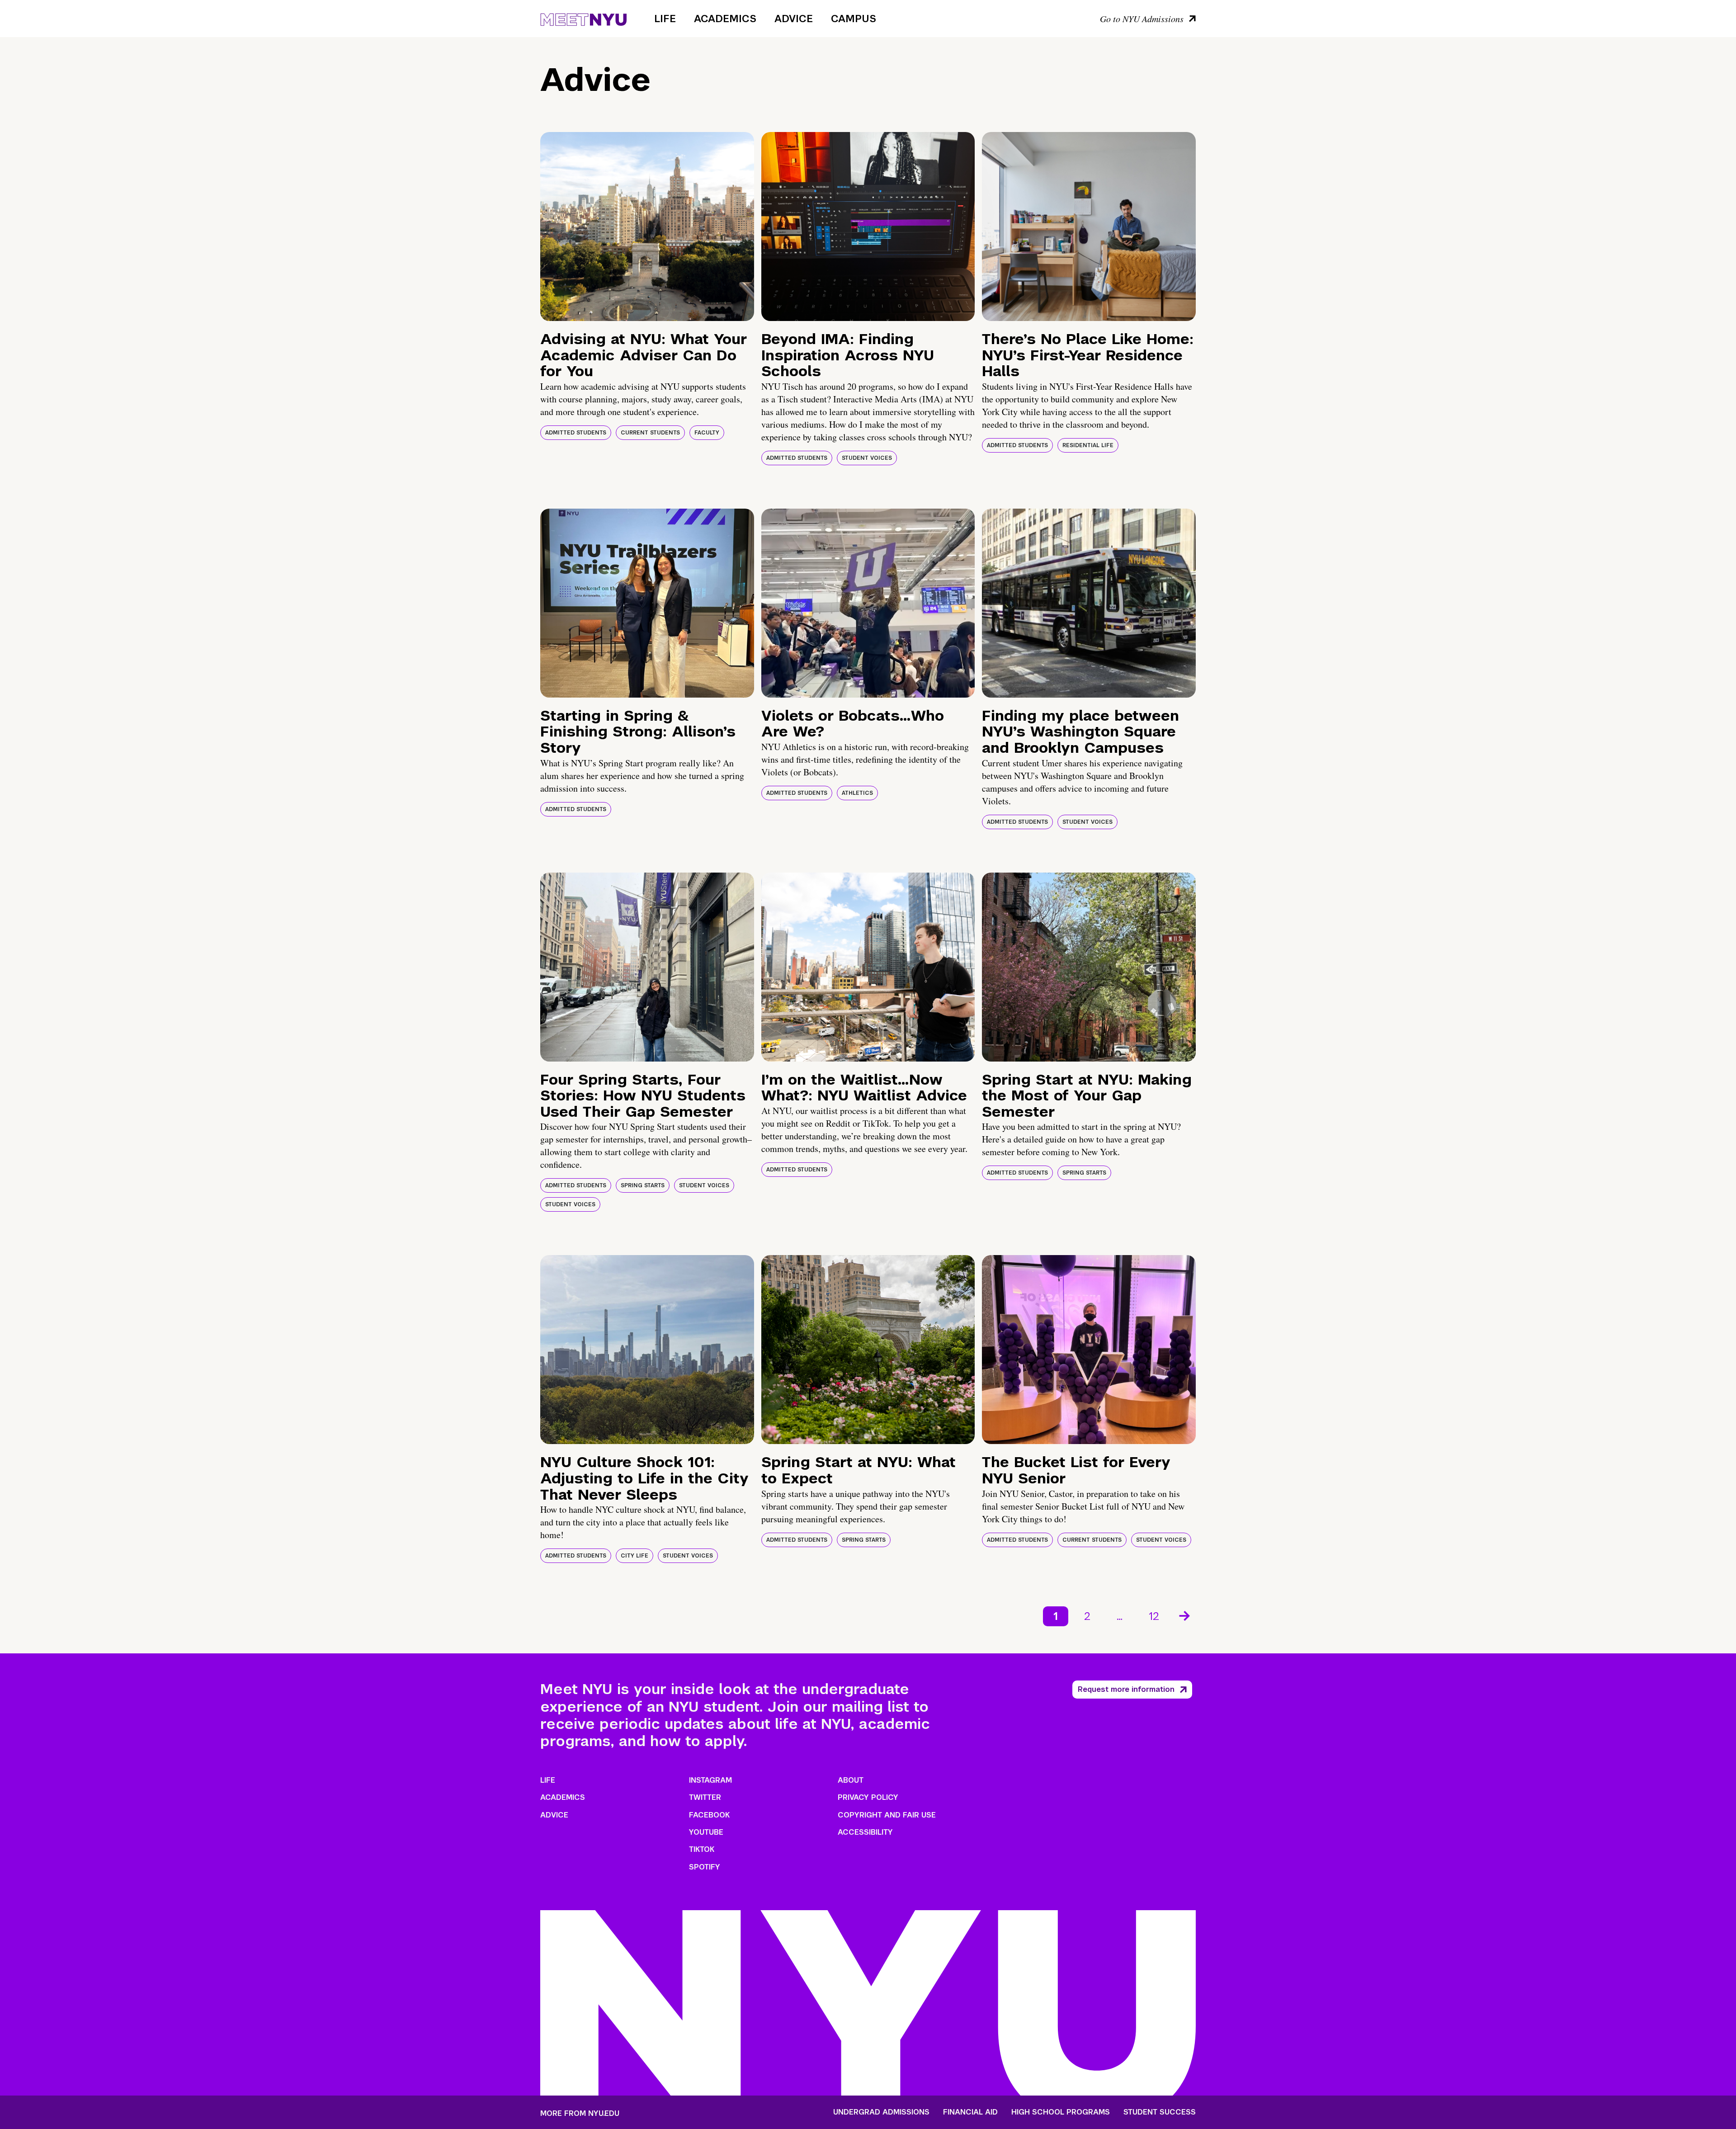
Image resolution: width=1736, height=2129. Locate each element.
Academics (725, 19)
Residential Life (1088, 445)
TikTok (702, 1849)
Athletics (857, 793)
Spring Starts (643, 1185)
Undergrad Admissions (881, 2112)
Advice (794, 19)
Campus (854, 19)
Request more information (1126, 1689)
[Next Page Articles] (1185, 1615)
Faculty (707, 433)
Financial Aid (970, 2112)
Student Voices (867, 458)
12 (1154, 1616)
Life (665, 19)
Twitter (705, 1797)
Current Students (650, 433)
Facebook (709, 1815)
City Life (634, 1556)
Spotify (705, 1867)
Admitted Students (576, 433)
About (851, 1780)
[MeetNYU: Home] (583, 18)
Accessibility (865, 1832)
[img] (647, 227)
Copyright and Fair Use (887, 1815)
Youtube (706, 1832)
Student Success (1160, 2112)
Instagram (710, 1780)
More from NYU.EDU (580, 2113)
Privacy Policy (868, 1797)
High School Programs (1061, 2112)
